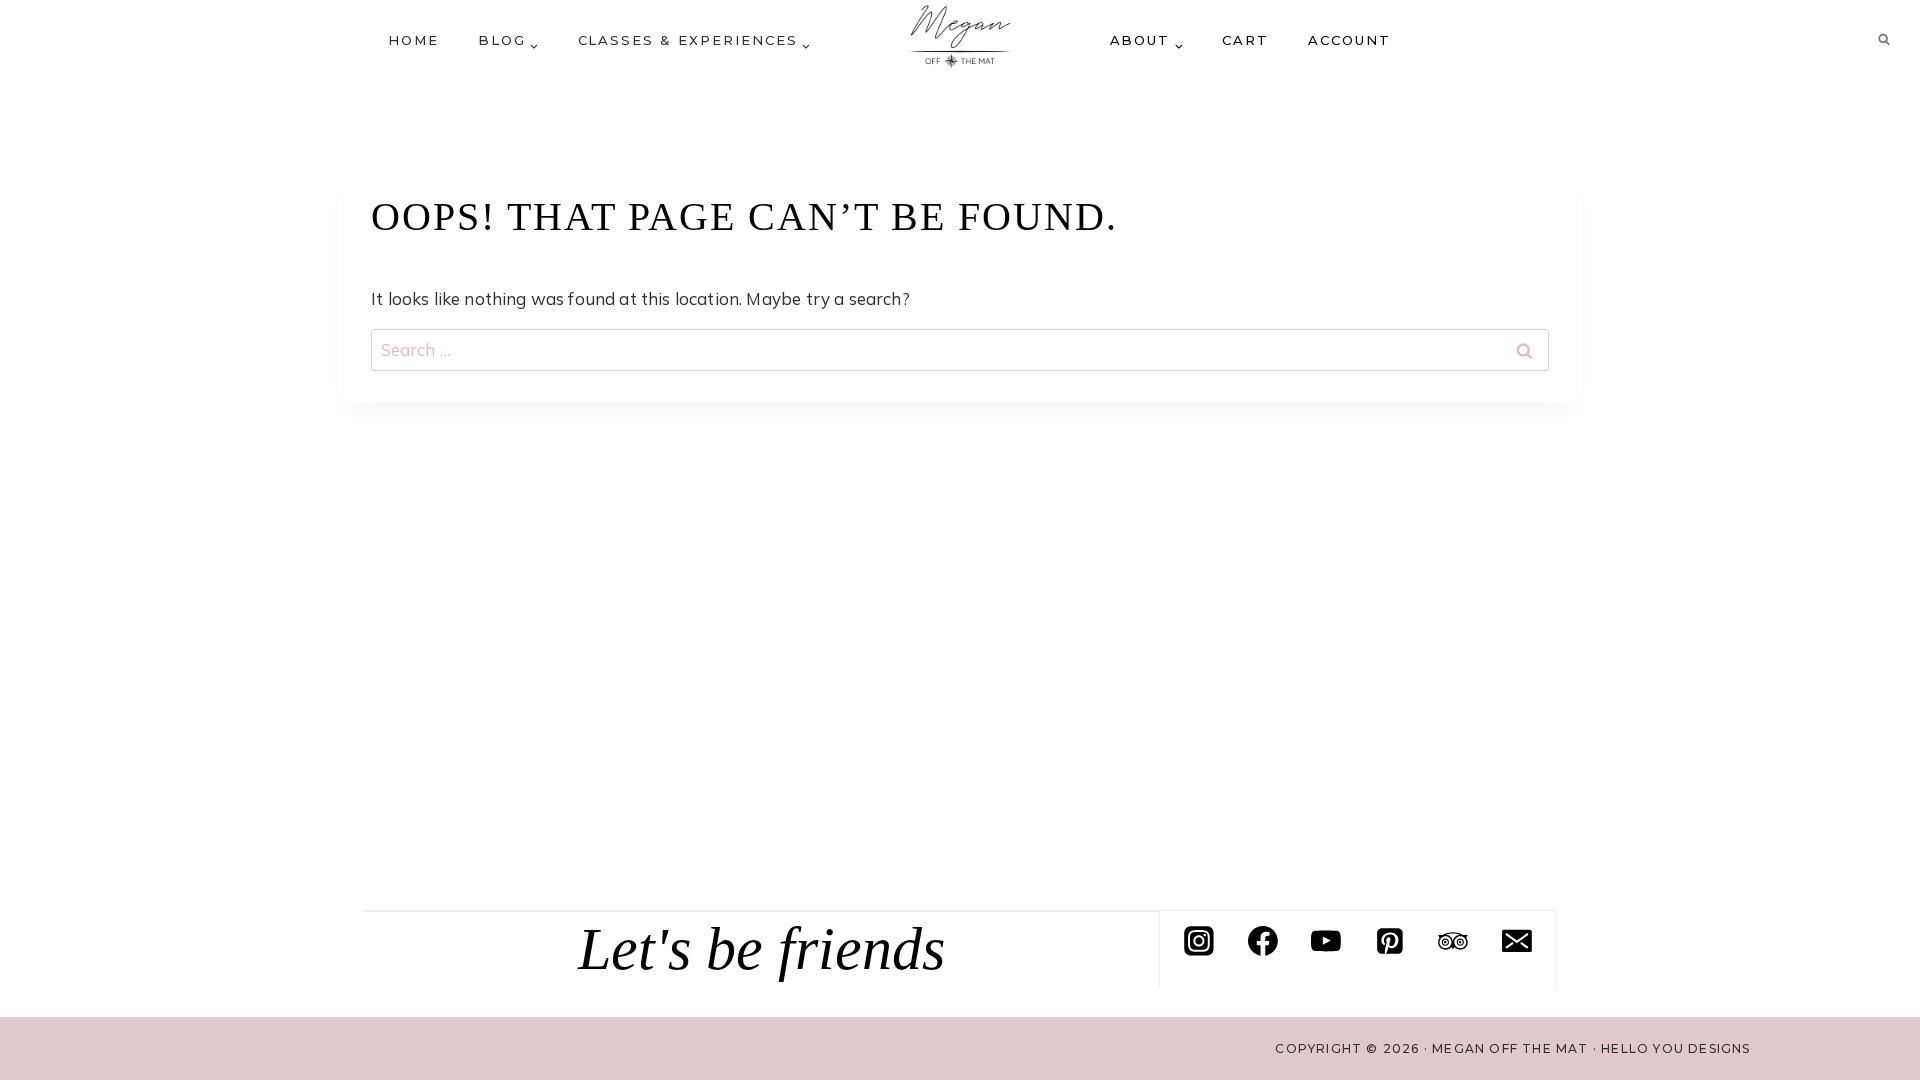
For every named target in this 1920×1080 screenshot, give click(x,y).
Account (1349, 40)
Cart (1245, 40)
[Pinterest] (1390, 941)
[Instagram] (1199, 941)
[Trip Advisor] (1453, 941)
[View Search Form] (1884, 40)
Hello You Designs (1675, 1048)
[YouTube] (1326, 941)
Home (413, 40)
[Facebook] (1263, 941)
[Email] (1517, 941)
